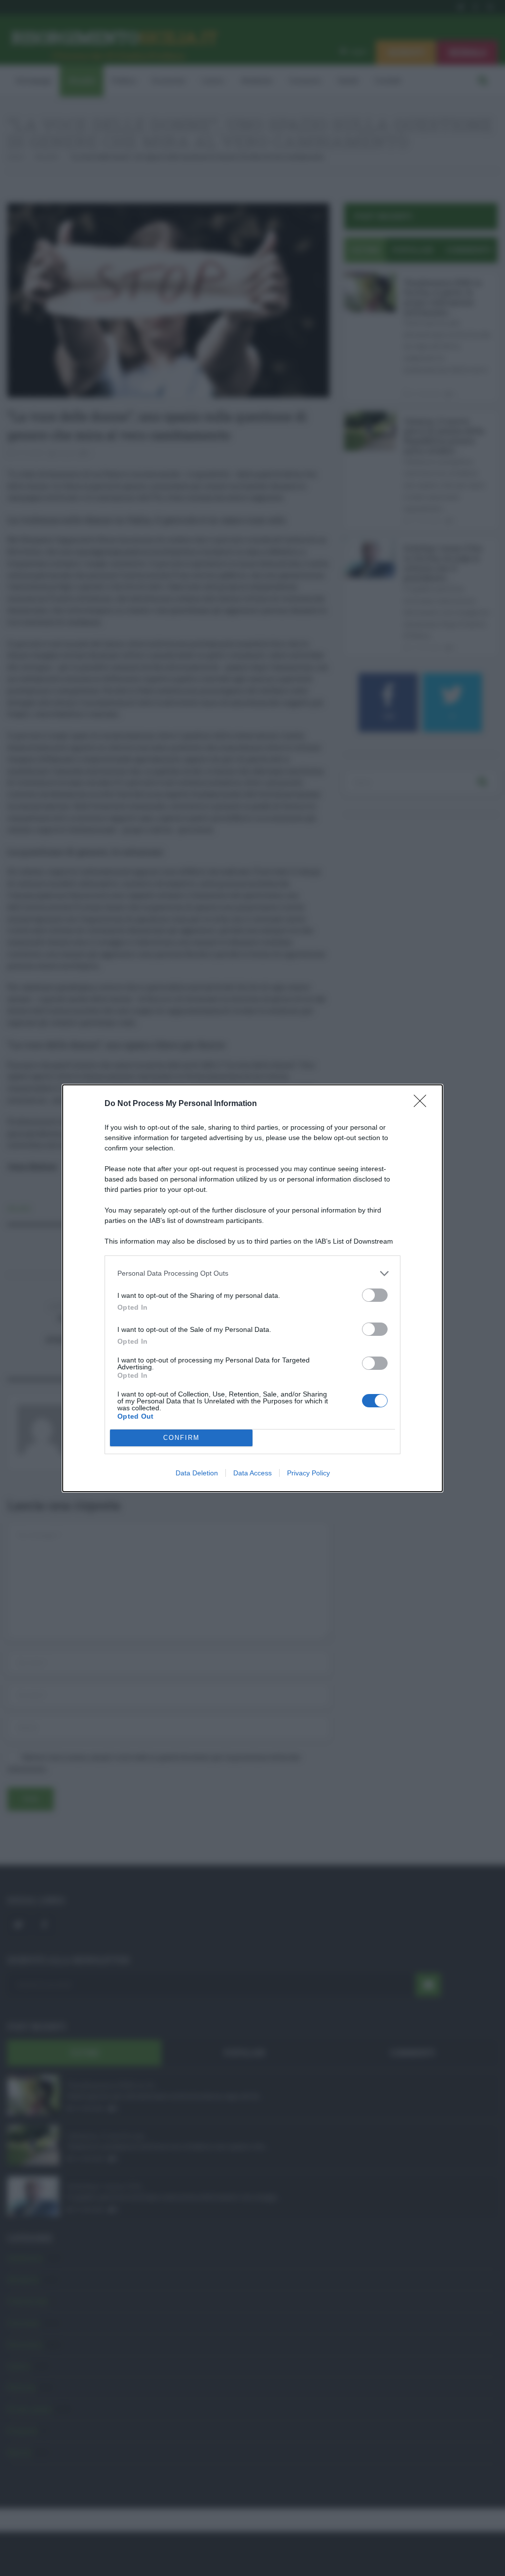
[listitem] (252, 1273)
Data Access (252, 1473)
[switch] (375, 1295)
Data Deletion (197, 1473)
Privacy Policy (308, 1473)
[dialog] (252, 1288)
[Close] (423, 1104)
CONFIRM (181, 1438)
